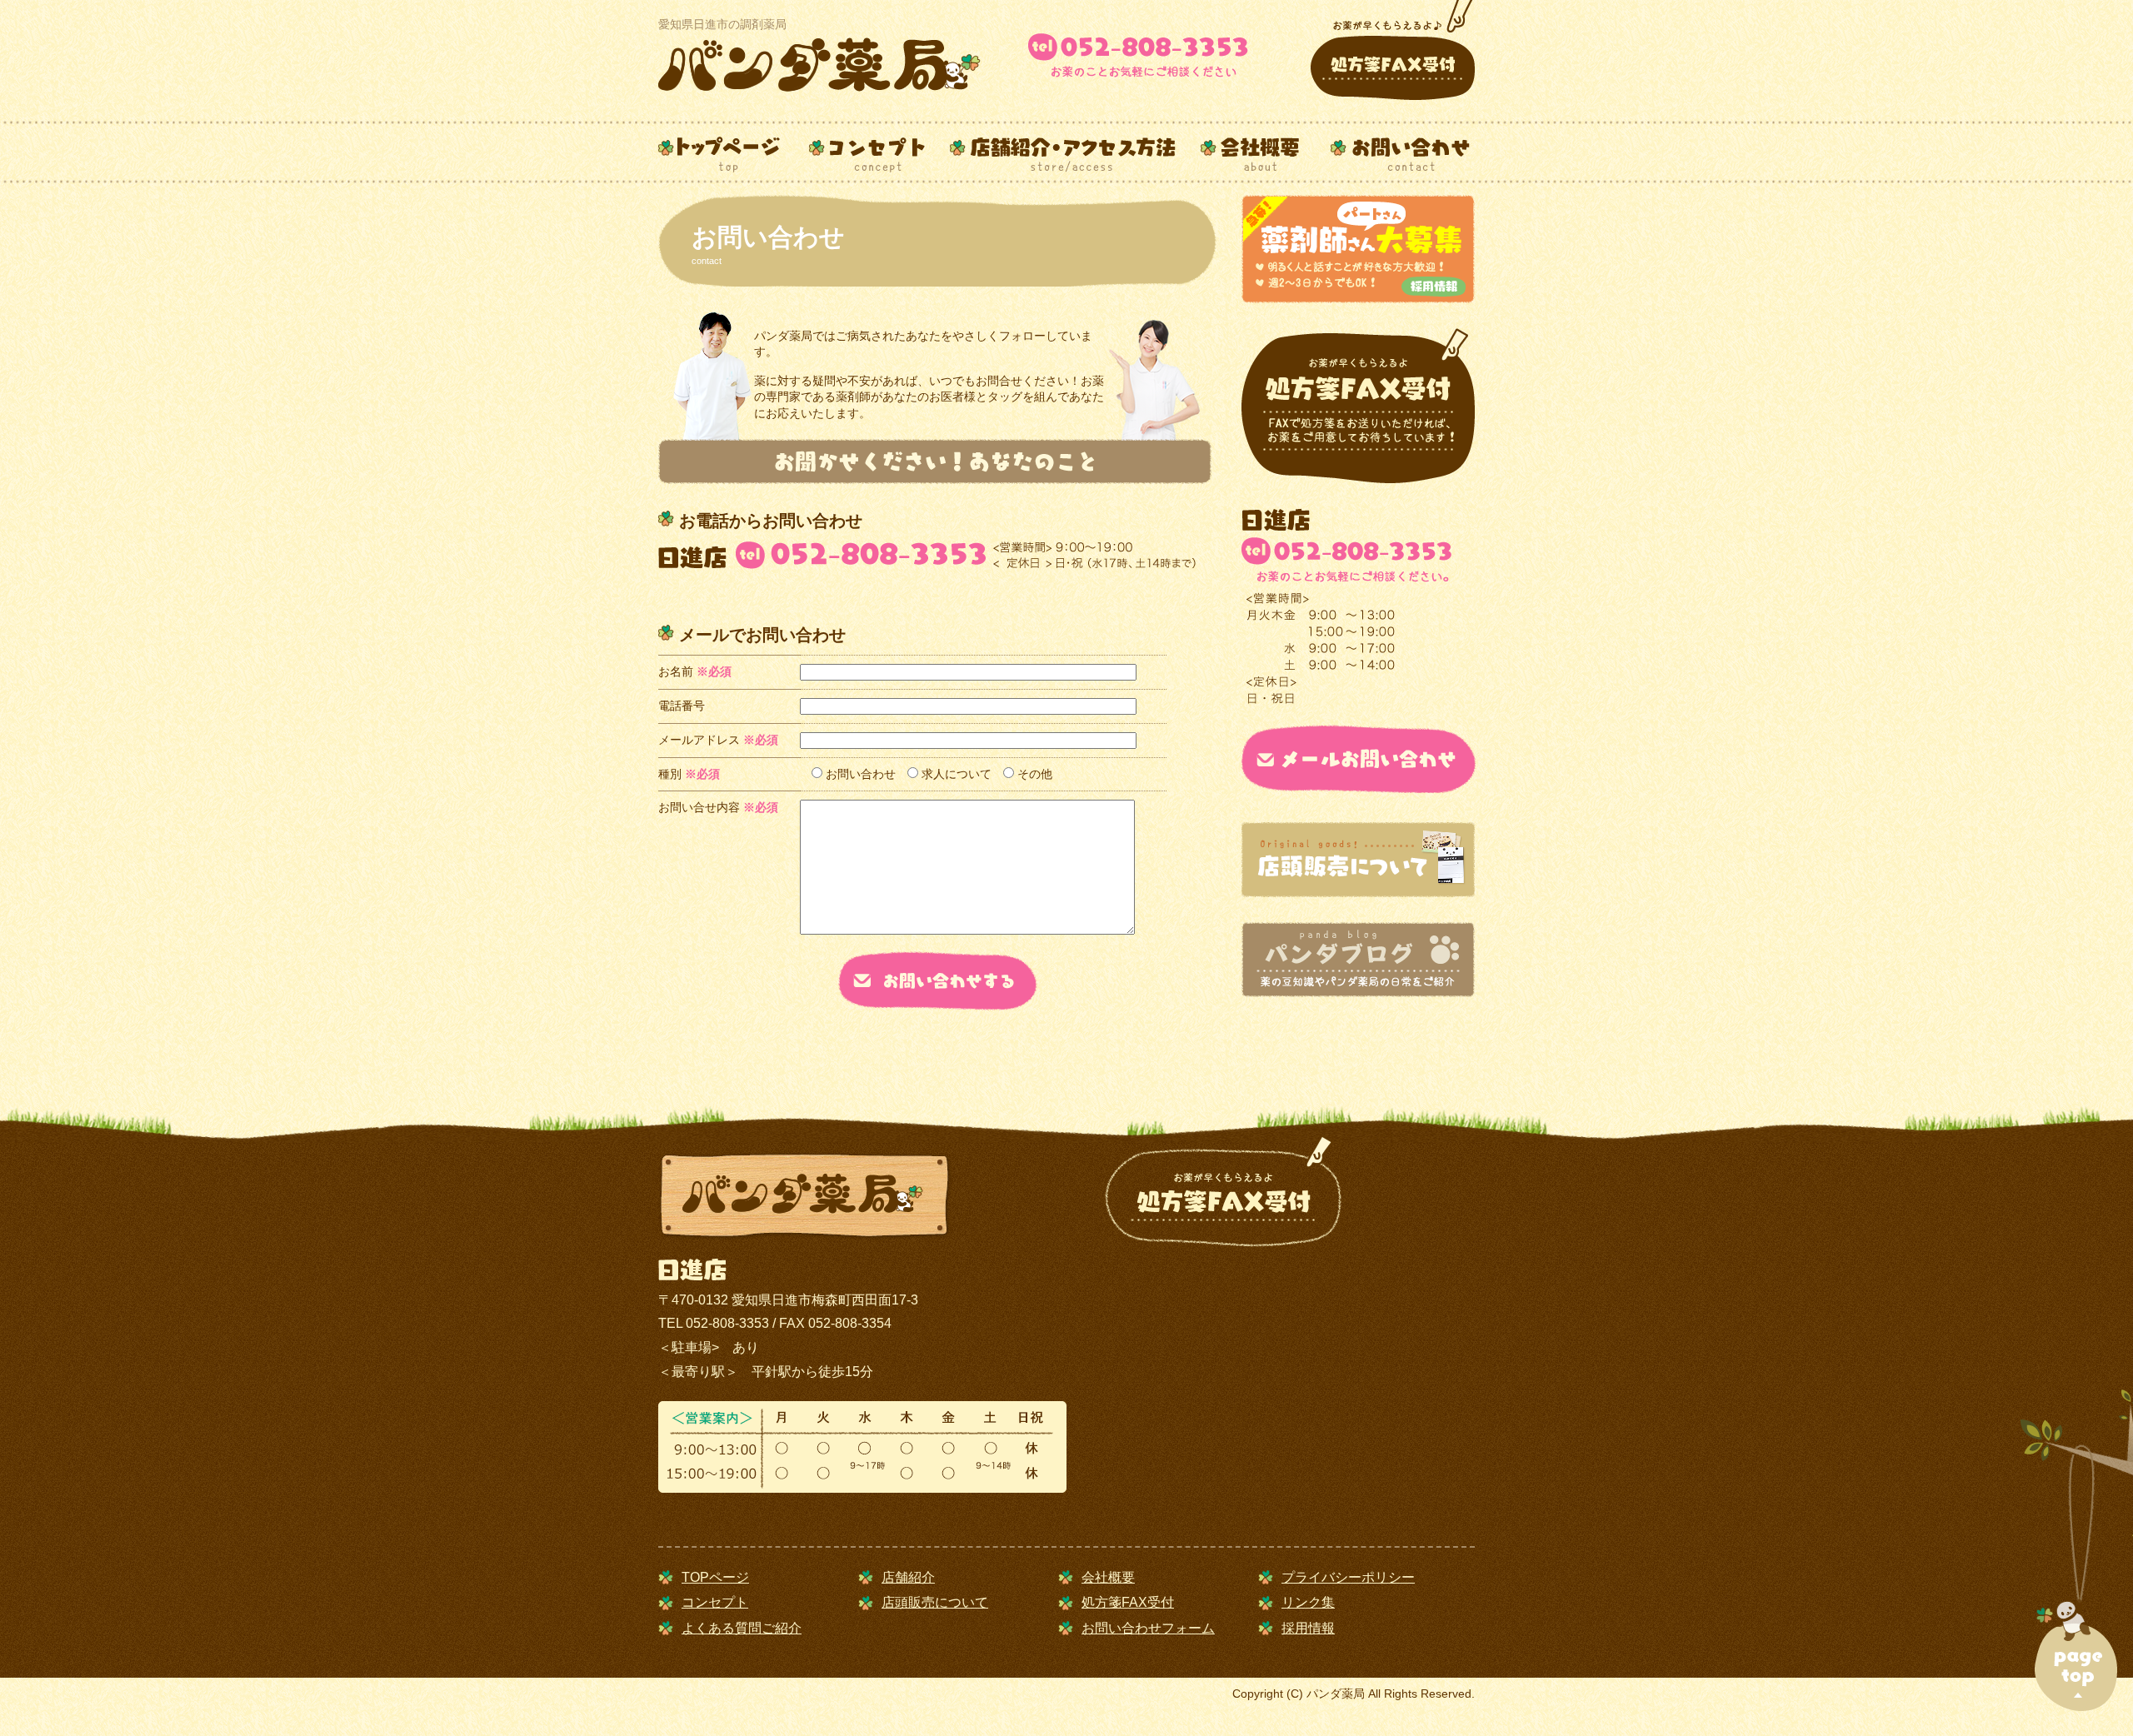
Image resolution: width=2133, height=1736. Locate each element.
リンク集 (1308, 1602)
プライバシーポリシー (1348, 1577)
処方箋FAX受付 (1128, 1602)
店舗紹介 (908, 1577)
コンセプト (715, 1602)
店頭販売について (935, 1602)
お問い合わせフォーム (1148, 1628)
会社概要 (1108, 1577)
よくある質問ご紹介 (742, 1628)
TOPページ (715, 1577)
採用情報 (1308, 1628)
